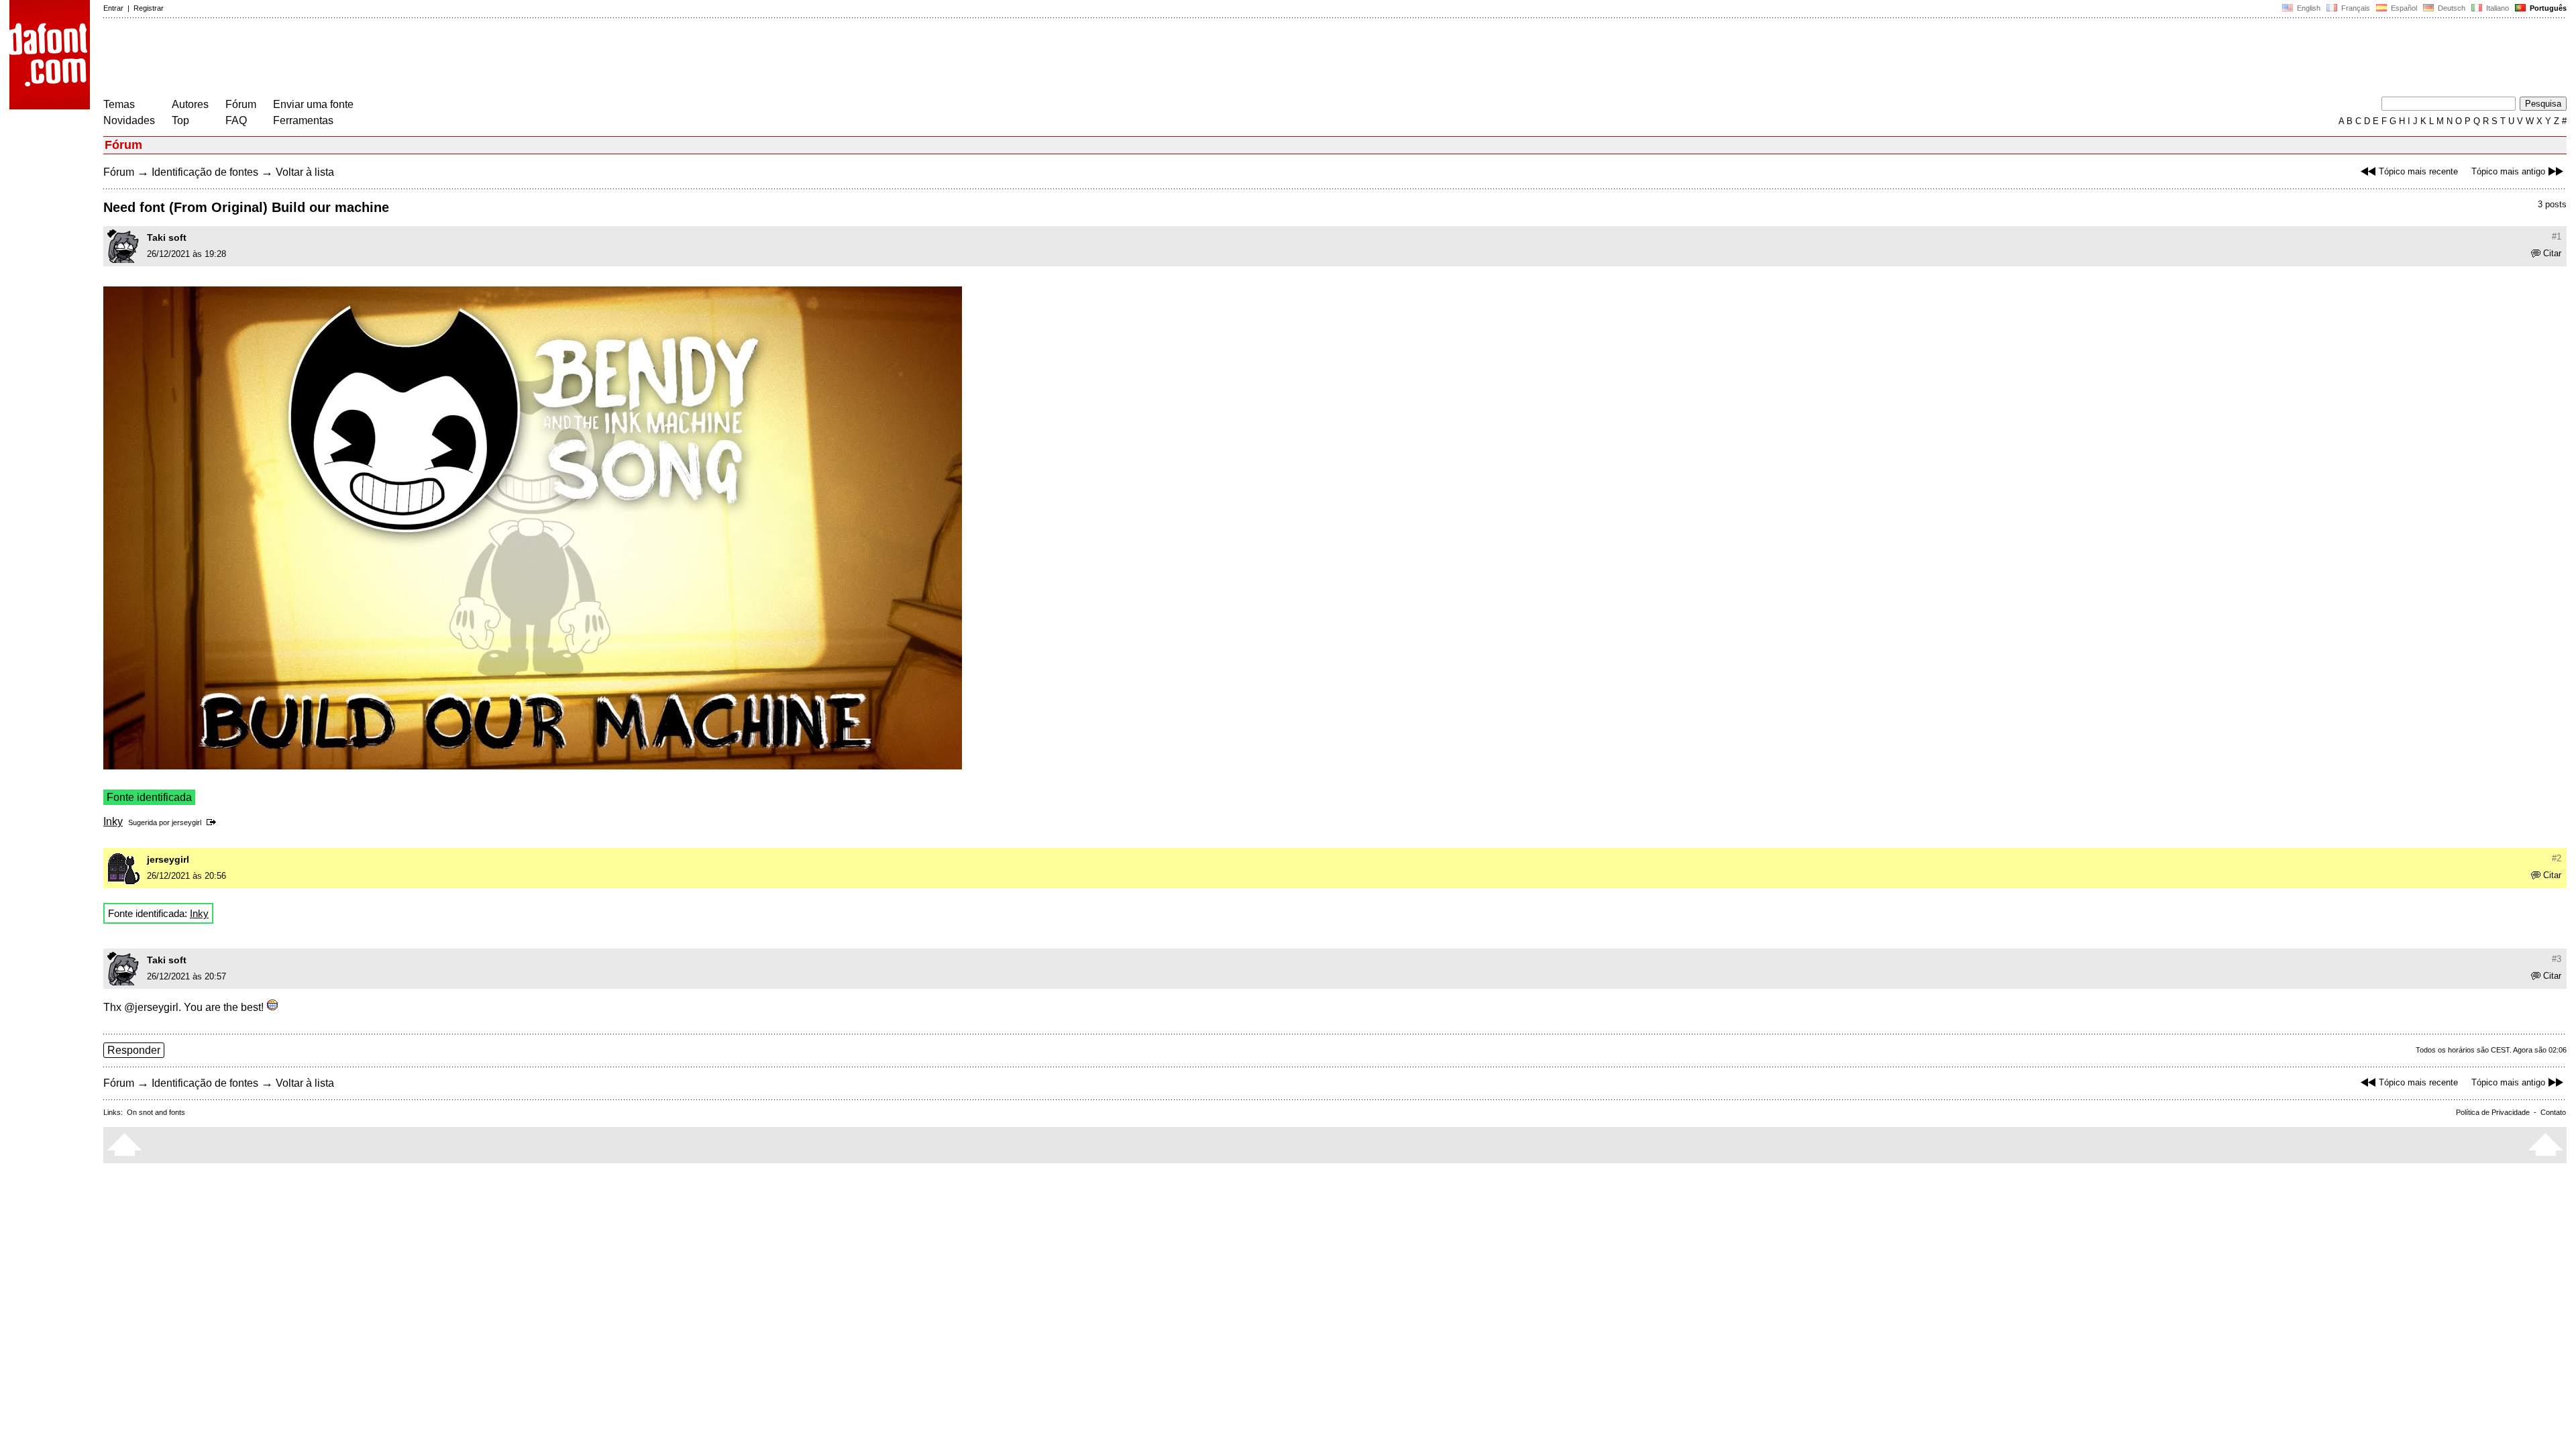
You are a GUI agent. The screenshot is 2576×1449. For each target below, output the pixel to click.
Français (2355, 8)
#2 (2557, 858)
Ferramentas (303, 120)
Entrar (113, 8)
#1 (2557, 236)
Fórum (241, 104)
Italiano (2497, 8)
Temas (119, 104)
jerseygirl (186, 822)
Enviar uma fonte (313, 104)
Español (2403, 8)
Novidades (129, 120)
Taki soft (167, 237)
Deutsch (2451, 8)
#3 (2557, 959)
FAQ (236, 120)
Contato (2553, 1112)
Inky (113, 821)
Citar (2552, 253)
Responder (134, 1050)
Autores (190, 104)
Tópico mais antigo (2508, 171)
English (2308, 8)
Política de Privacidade (2493, 1112)
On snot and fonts (156, 1112)
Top (180, 120)
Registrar (149, 8)
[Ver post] (214, 822)
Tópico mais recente (2418, 171)
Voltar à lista (305, 172)
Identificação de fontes (205, 172)
